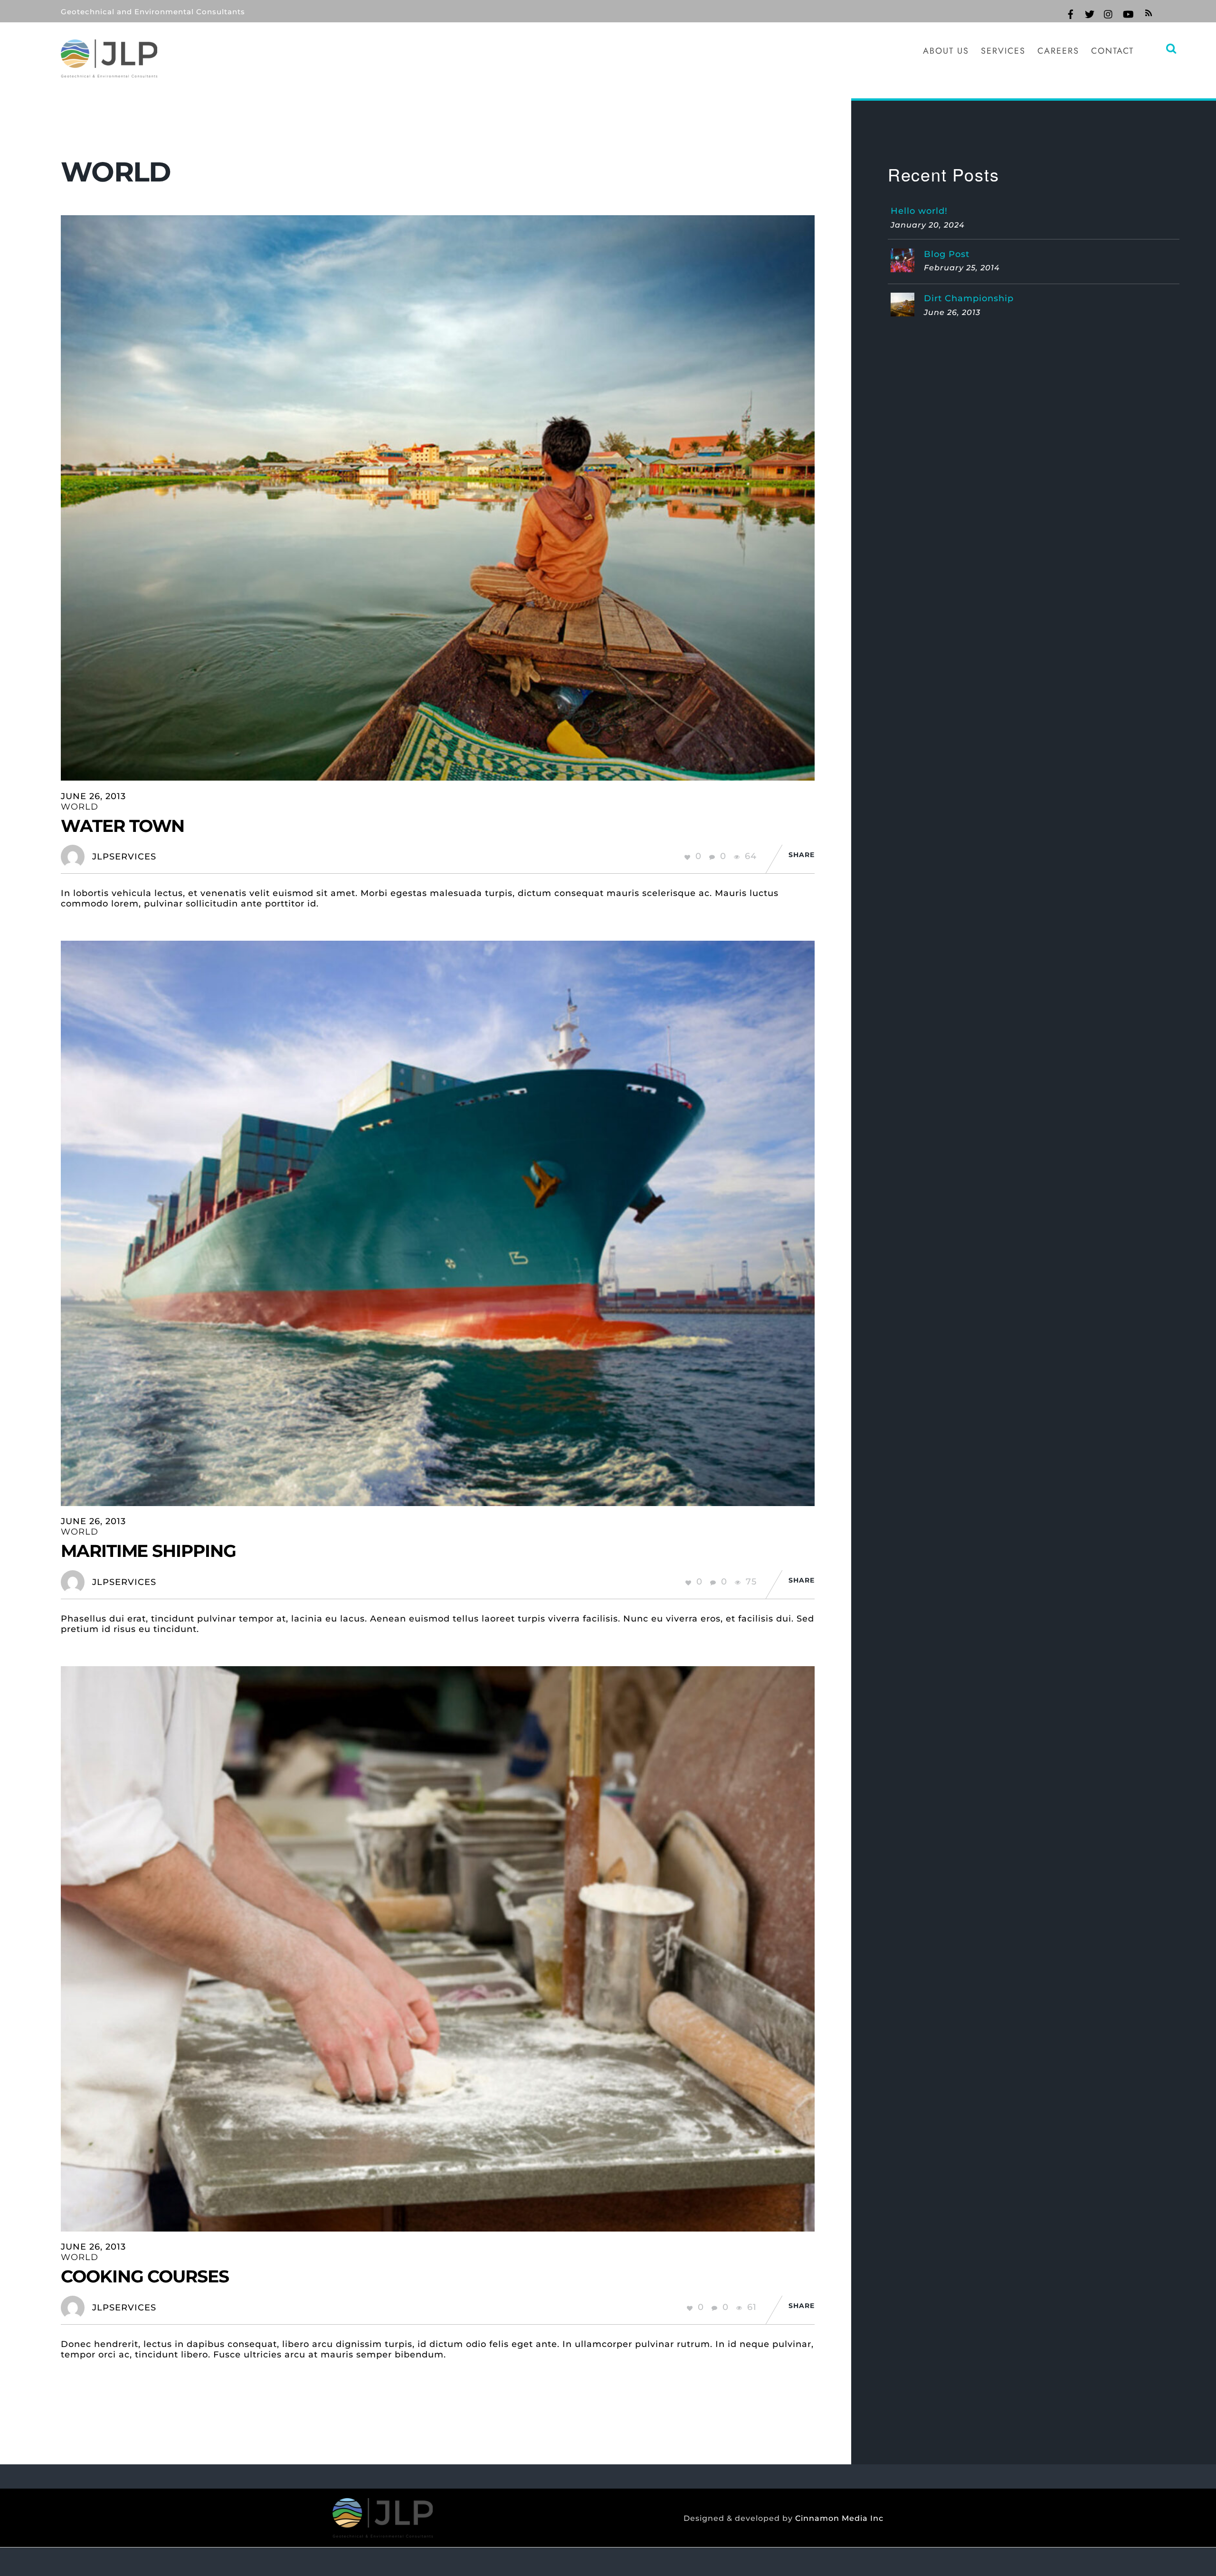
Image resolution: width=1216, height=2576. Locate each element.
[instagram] (1109, 13)
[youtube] (1128, 13)
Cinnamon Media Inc (839, 2518)
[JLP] (109, 71)
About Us (946, 51)
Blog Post (947, 254)
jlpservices (124, 857)
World (80, 807)
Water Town (123, 826)
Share (802, 855)
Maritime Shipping (148, 1551)
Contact (1112, 51)
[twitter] (1090, 13)
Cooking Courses (145, 2276)
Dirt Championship (969, 298)
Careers (1058, 51)
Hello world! (919, 211)
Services (1003, 51)
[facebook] (1071, 13)
